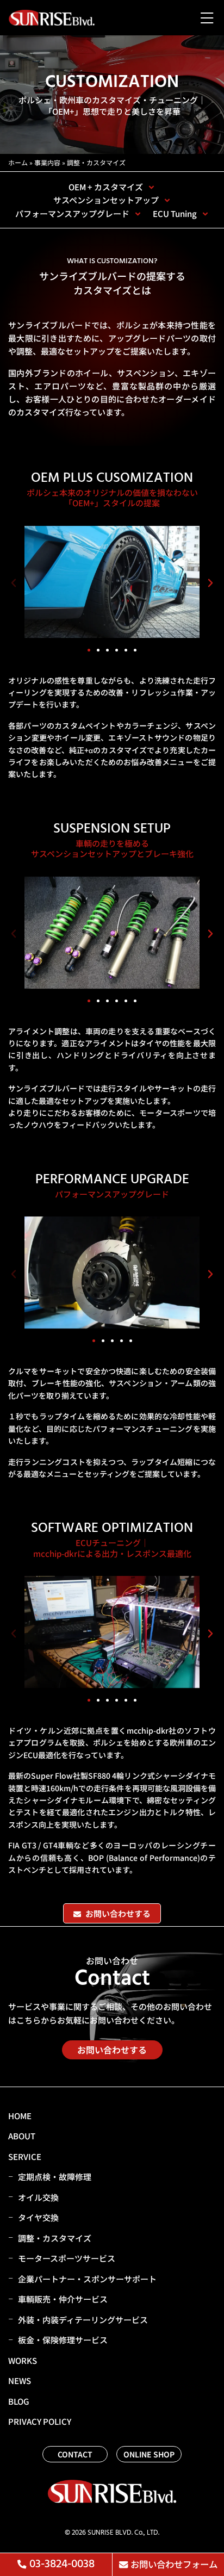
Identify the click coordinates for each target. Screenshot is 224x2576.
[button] (14, 583)
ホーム (18, 162)
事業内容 (47, 162)
